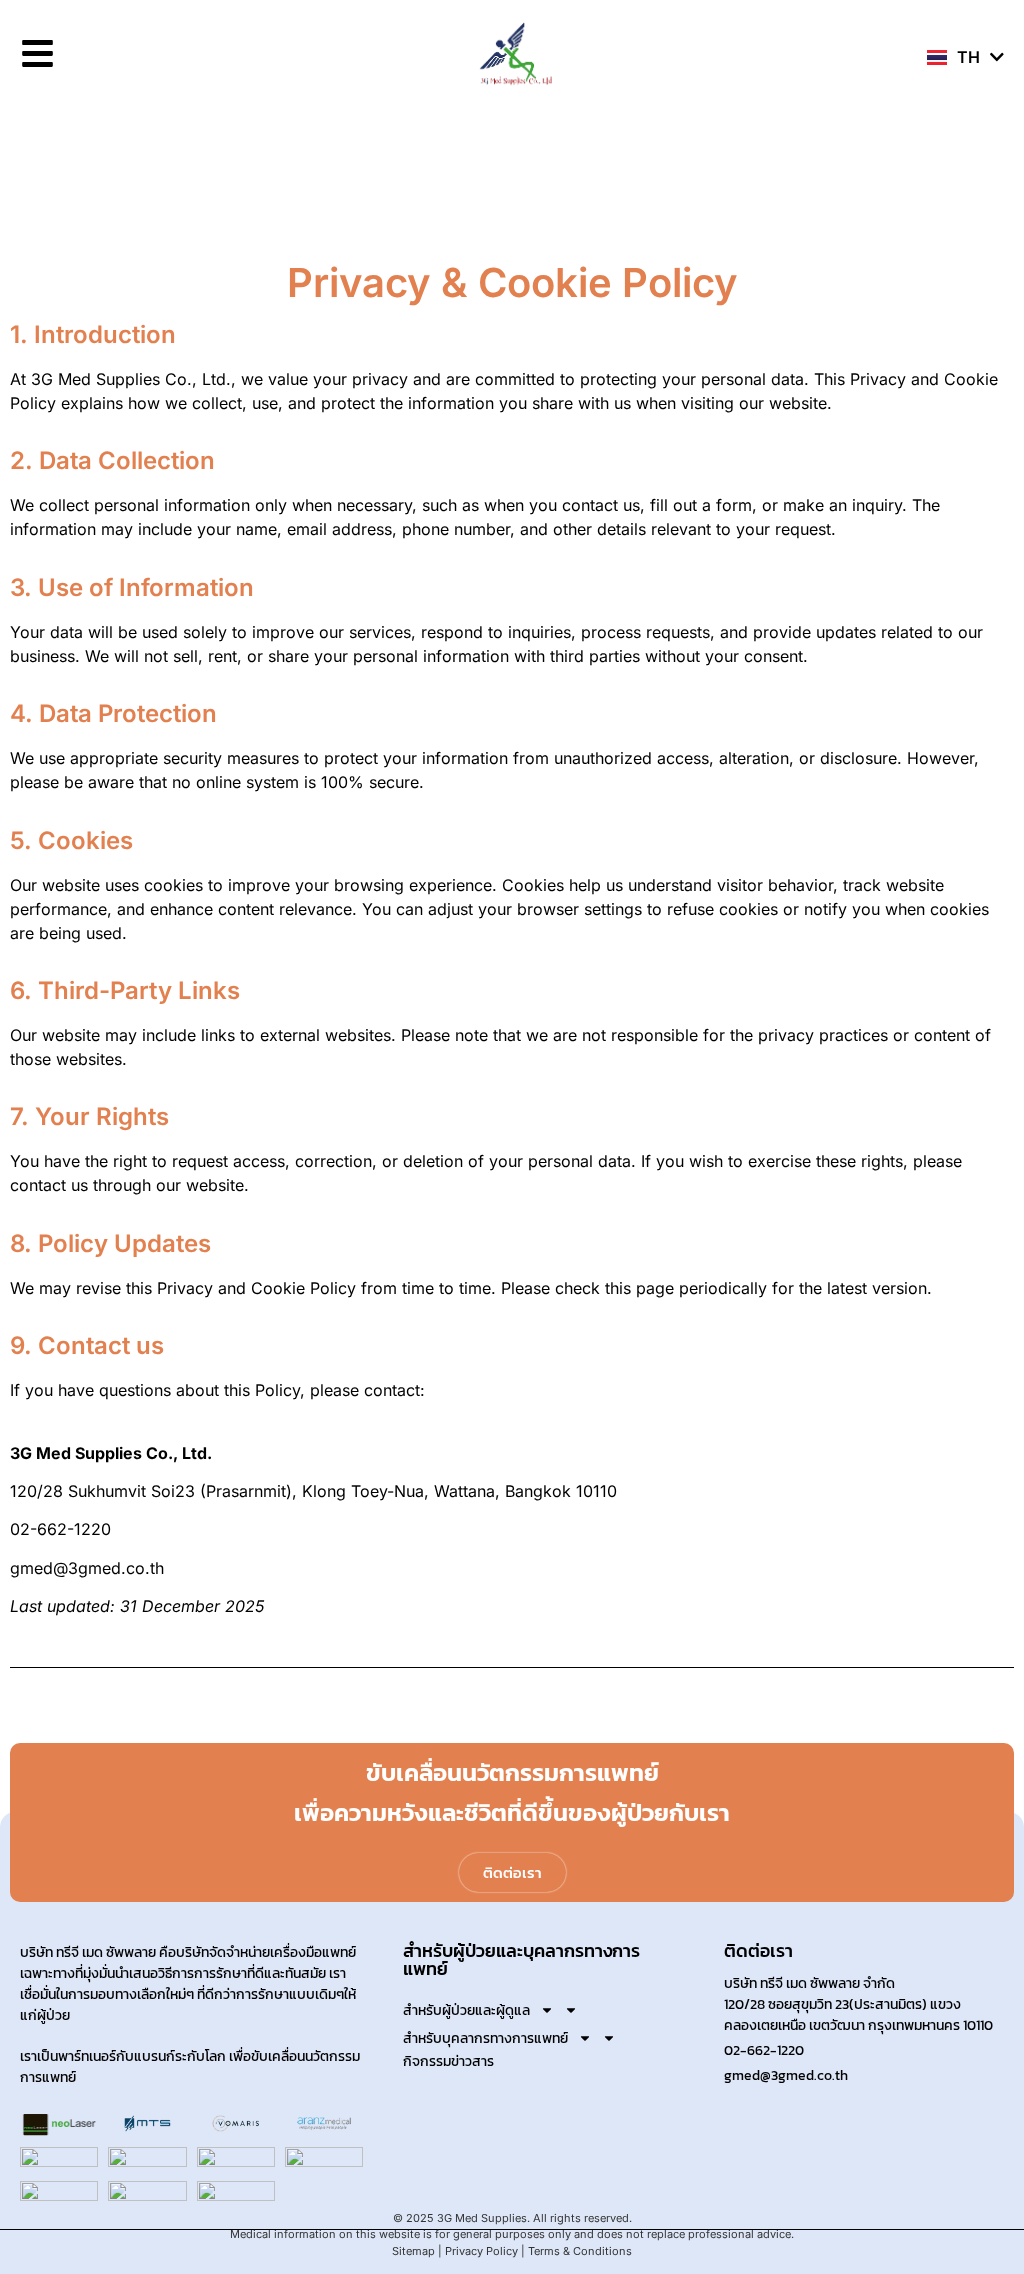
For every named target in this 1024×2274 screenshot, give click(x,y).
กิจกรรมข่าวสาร (448, 2062)
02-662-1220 (764, 2050)
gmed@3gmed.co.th (786, 2075)
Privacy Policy (481, 2251)
